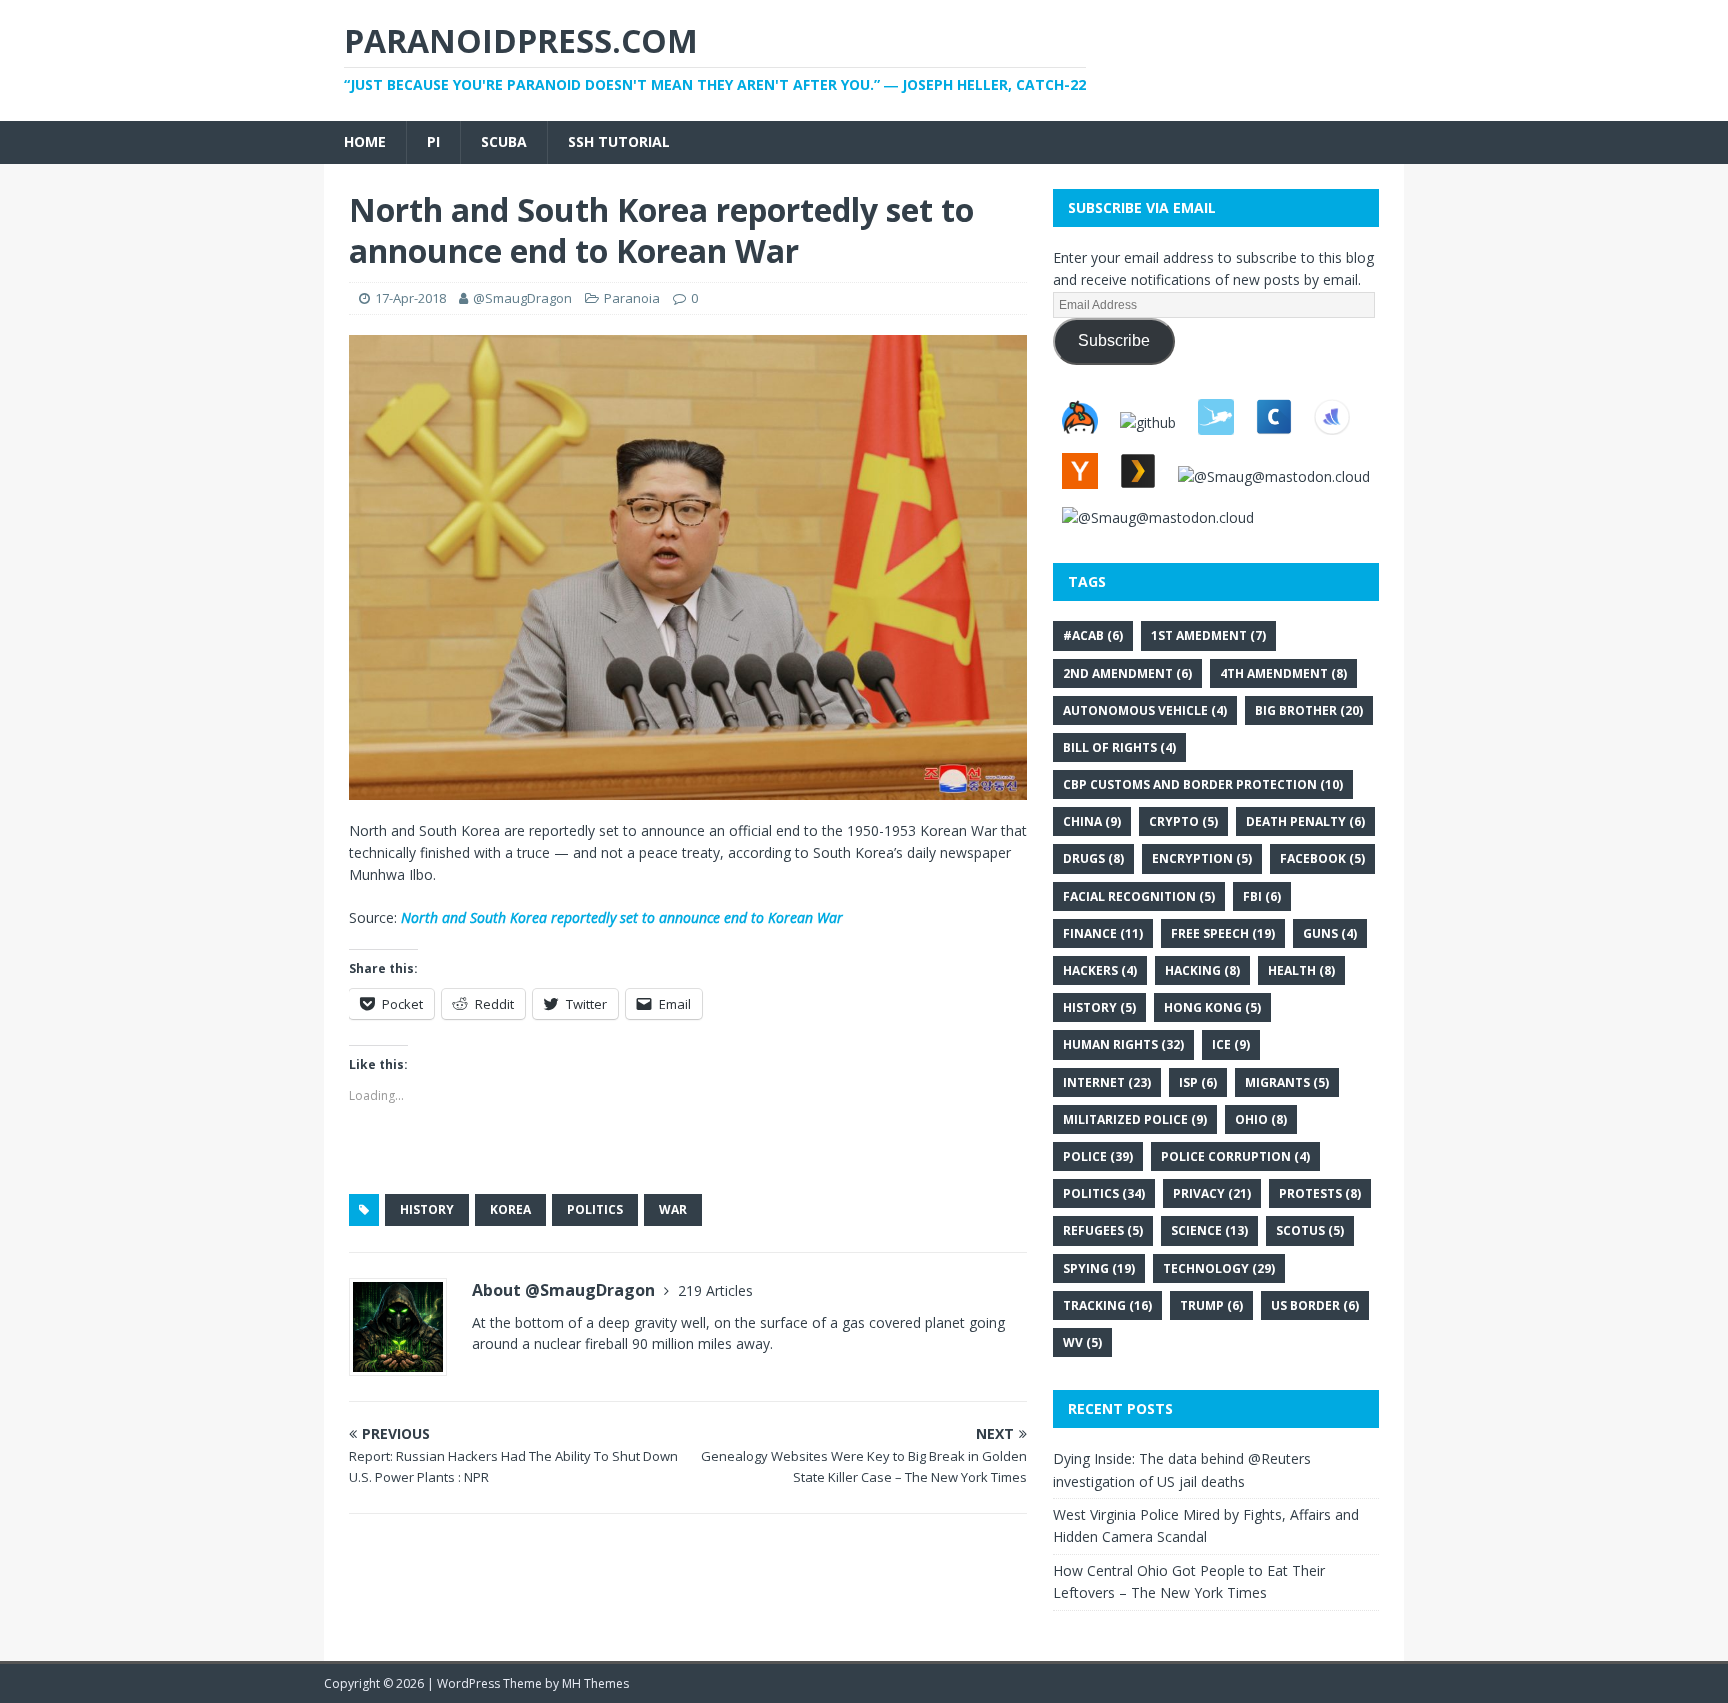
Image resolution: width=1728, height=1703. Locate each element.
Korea (510, 1209)
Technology (1219, 1268)
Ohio (1261, 1119)
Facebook (1322, 858)
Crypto (1183, 821)
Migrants (1287, 1082)
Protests (1320, 1193)
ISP (1198, 1082)
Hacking (1202, 970)
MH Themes (595, 1683)
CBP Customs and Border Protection (1203, 784)
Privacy (1212, 1193)
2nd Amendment (1127, 673)
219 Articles (715, 1290)
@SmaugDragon (522, 298)
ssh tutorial (619, 141)
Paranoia (632, 298)
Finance (1103, 933)
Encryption (1202, 858)
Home (365, 141)
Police (1098, 1156)
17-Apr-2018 (410, 298)
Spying (1099, 1268)
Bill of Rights (1119, 747)
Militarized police (1135, 1119)
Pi (433, 141)
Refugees (1103, 1230)
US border (1315, 1305)
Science (1209, 1230)
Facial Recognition (1139, 896)
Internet (1107, 1082)
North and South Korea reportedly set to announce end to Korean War (622, 917)
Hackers (1100, 970)
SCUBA (504, 141)
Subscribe (1114, 340)
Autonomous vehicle (1145, 710)
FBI (1262, 896)
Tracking (1107, 1305)
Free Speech (1223, 933)
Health (1301, 970)
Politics (595, 1209)
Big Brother (1309, 710)
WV (1082, 1342)
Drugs (1093, 858)
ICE (1231, 1044)
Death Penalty (1305, 821)
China (1092, 821)
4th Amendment (1283, 673)
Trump (1211, 1305)
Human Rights (1123, 1044)
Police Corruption (1235, 1156)
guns (1330, 933)
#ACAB (1093, 635)
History (427, 1209)
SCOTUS (1310, 1230)
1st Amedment (1208, 635)
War (673, 1209)
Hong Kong (1212, 1007)
